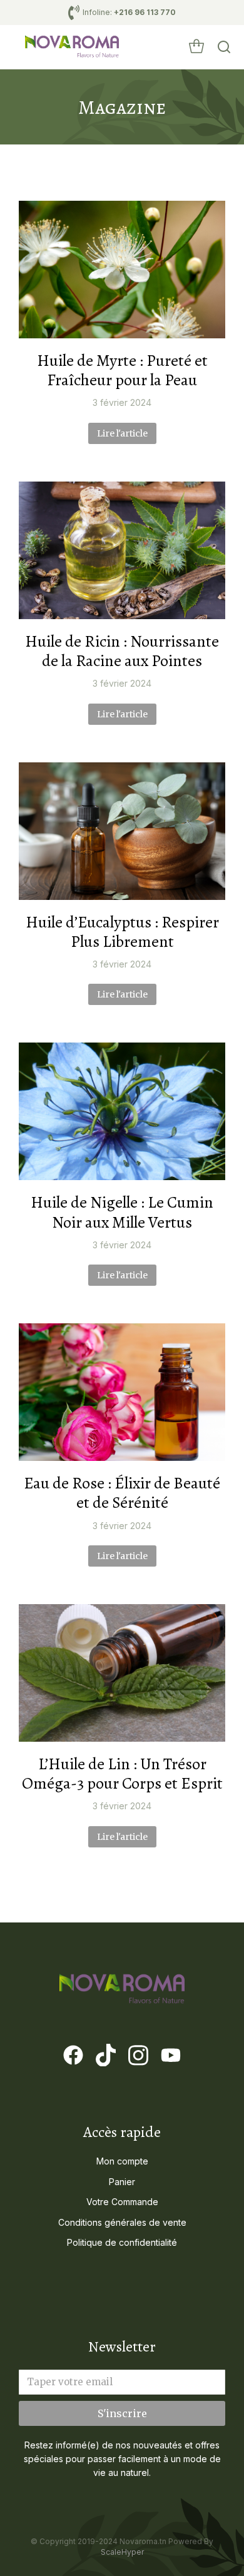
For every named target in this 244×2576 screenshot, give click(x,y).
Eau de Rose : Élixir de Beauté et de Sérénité (122, 1493)
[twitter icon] (106, 2055)
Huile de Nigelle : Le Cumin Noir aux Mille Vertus (122, 1212)
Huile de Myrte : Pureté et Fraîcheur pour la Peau (122, 370)
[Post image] (122, 270)
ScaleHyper (122, 2552)
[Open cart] (196, 47)
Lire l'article (122, 433)
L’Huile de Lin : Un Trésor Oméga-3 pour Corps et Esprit (122, 1774)
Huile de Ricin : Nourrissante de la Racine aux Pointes (122, 651)
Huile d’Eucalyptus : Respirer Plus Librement (122, 932)
